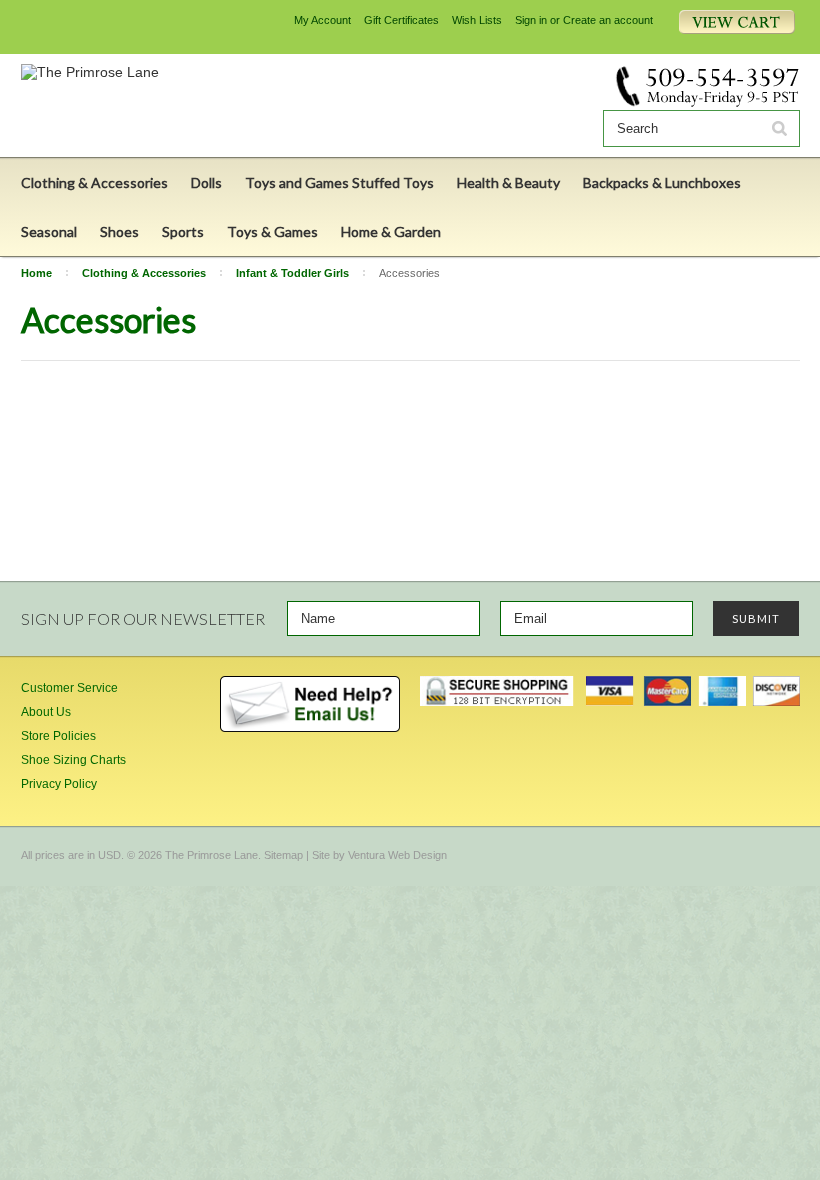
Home (36, 273)
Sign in (531, 20)
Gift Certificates (401, 20)
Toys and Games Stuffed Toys (339, 182)
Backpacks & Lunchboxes (662, 182)
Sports (183, 231)
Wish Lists (477, 20)
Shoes (119, 231)
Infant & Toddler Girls (292, 273)
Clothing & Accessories (94, 182)
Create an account (608, 20)
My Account (322, 20)
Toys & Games (272, 231)
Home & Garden (391, 231)
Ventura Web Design (397, 855)
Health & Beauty (508, 182)
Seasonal (49, 231)
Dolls (206, 182)
